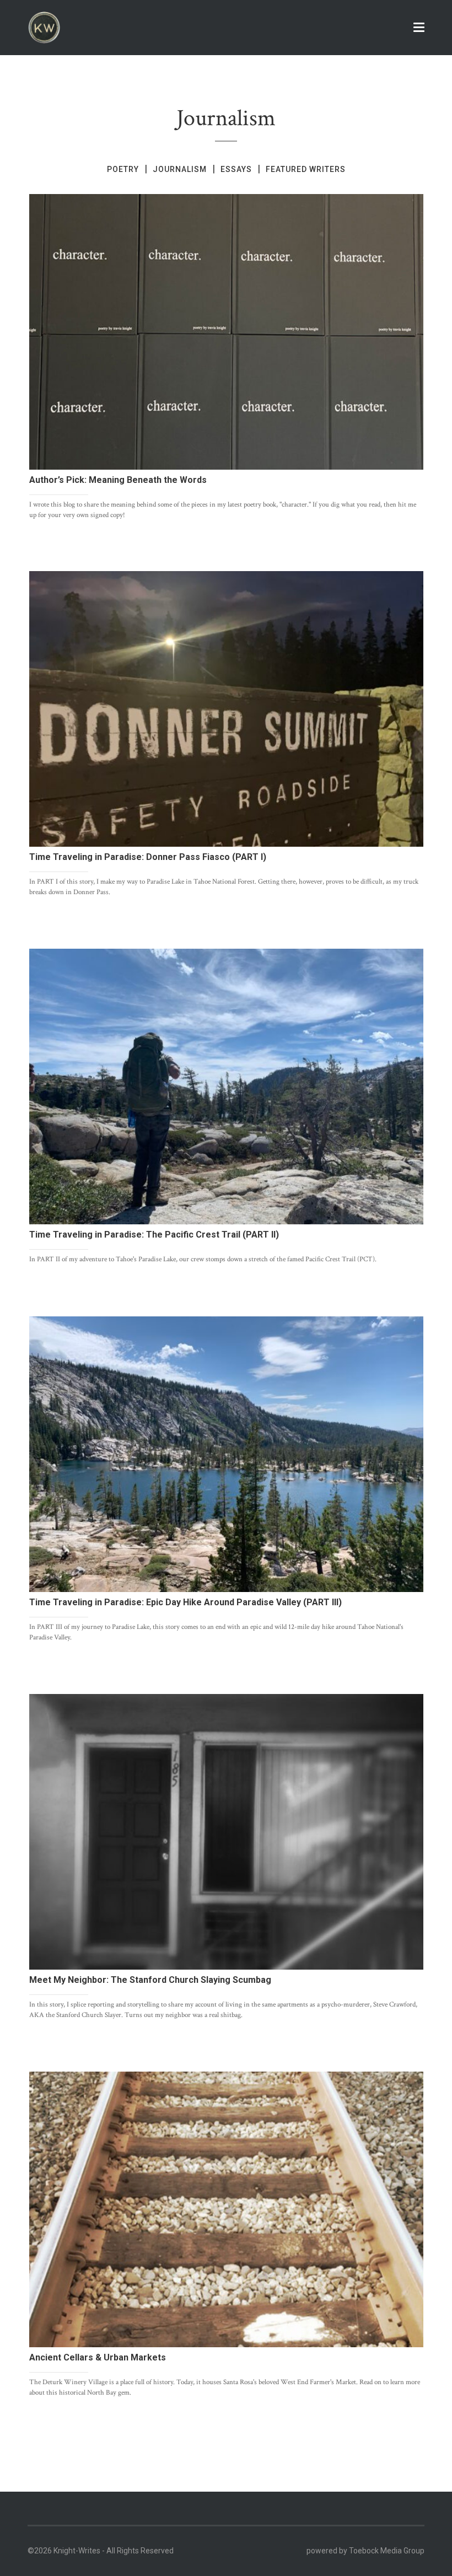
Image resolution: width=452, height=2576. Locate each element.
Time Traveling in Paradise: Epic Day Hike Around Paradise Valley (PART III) (185, 1602)
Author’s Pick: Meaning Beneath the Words (118, 480)
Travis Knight (85, 537)
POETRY (123, 169)
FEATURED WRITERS (306, 169)
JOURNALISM (180, 169)
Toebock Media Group (387, 2551)
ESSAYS (236, 169)
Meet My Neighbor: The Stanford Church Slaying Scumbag (150, 1980)
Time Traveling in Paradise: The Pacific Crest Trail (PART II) (154, 1235)
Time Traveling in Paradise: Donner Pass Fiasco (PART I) (148, 857)
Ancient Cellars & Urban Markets (98, 2357)
